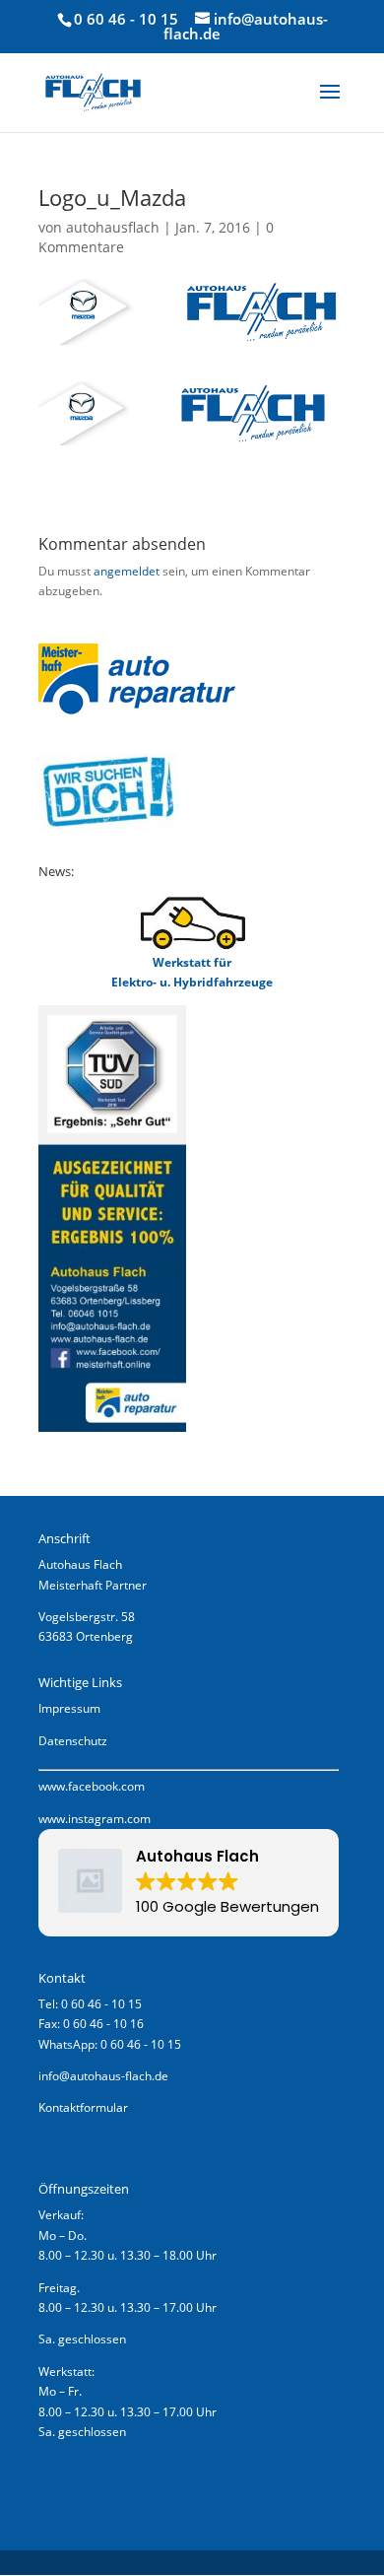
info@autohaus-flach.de (103, 2076)
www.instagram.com (95, 1819)
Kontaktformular (83, 2107)
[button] (189, 1883)
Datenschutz (73, 1741)
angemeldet (127, 571)
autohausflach (113, 227)
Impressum (69, 1708)
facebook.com (106, 1786)
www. (53, 1786)
